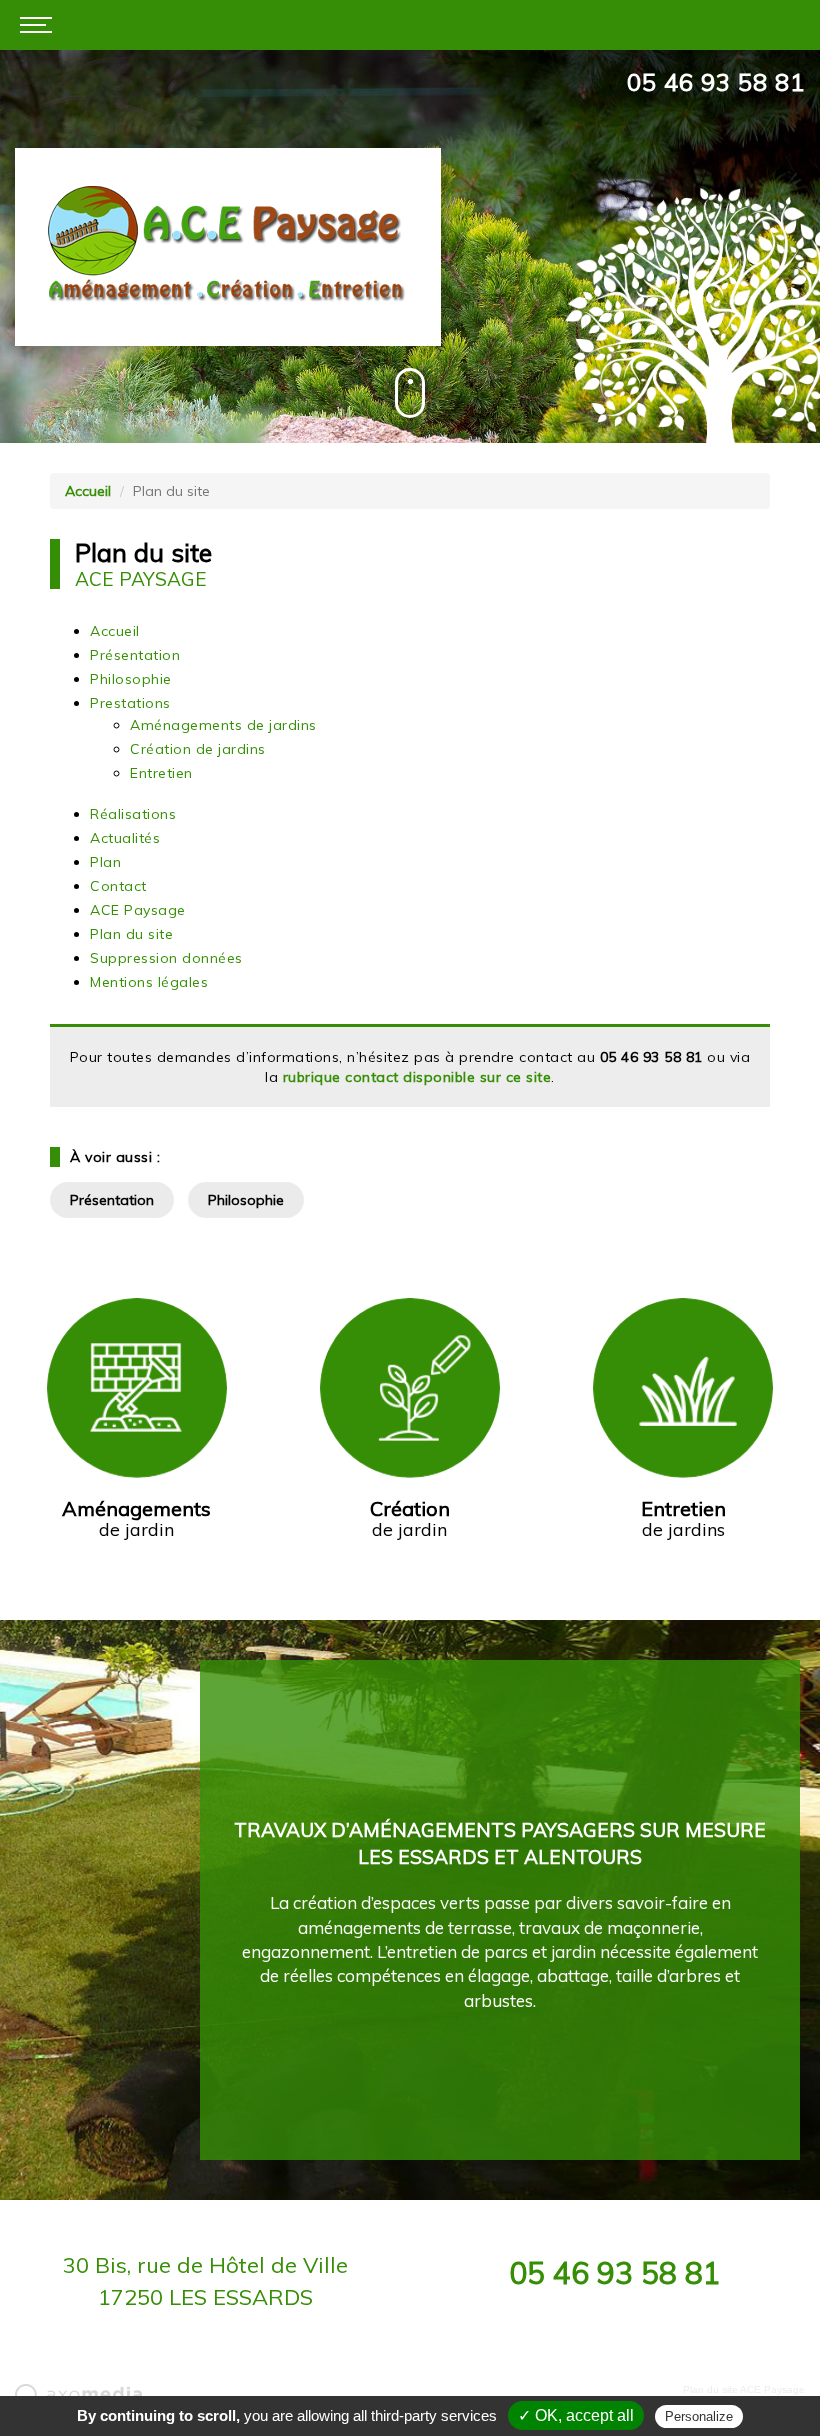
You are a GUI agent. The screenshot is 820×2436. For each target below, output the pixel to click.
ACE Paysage (138, 910)
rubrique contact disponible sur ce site (417, 1077)
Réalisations (133, 814)
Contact (118, 886)
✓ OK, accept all (576, 2415)
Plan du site (131, 934)
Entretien (161, 773)
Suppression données (166, 958)
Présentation (135, 655)
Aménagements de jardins (223, 725)
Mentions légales (149, 982)
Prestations (130, 703)
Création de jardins (198, 749)
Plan (105, 862)
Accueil (88, 491)
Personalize (699, 2416)
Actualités (125, 838)
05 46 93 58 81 (716, 82)
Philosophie (131, 679)
